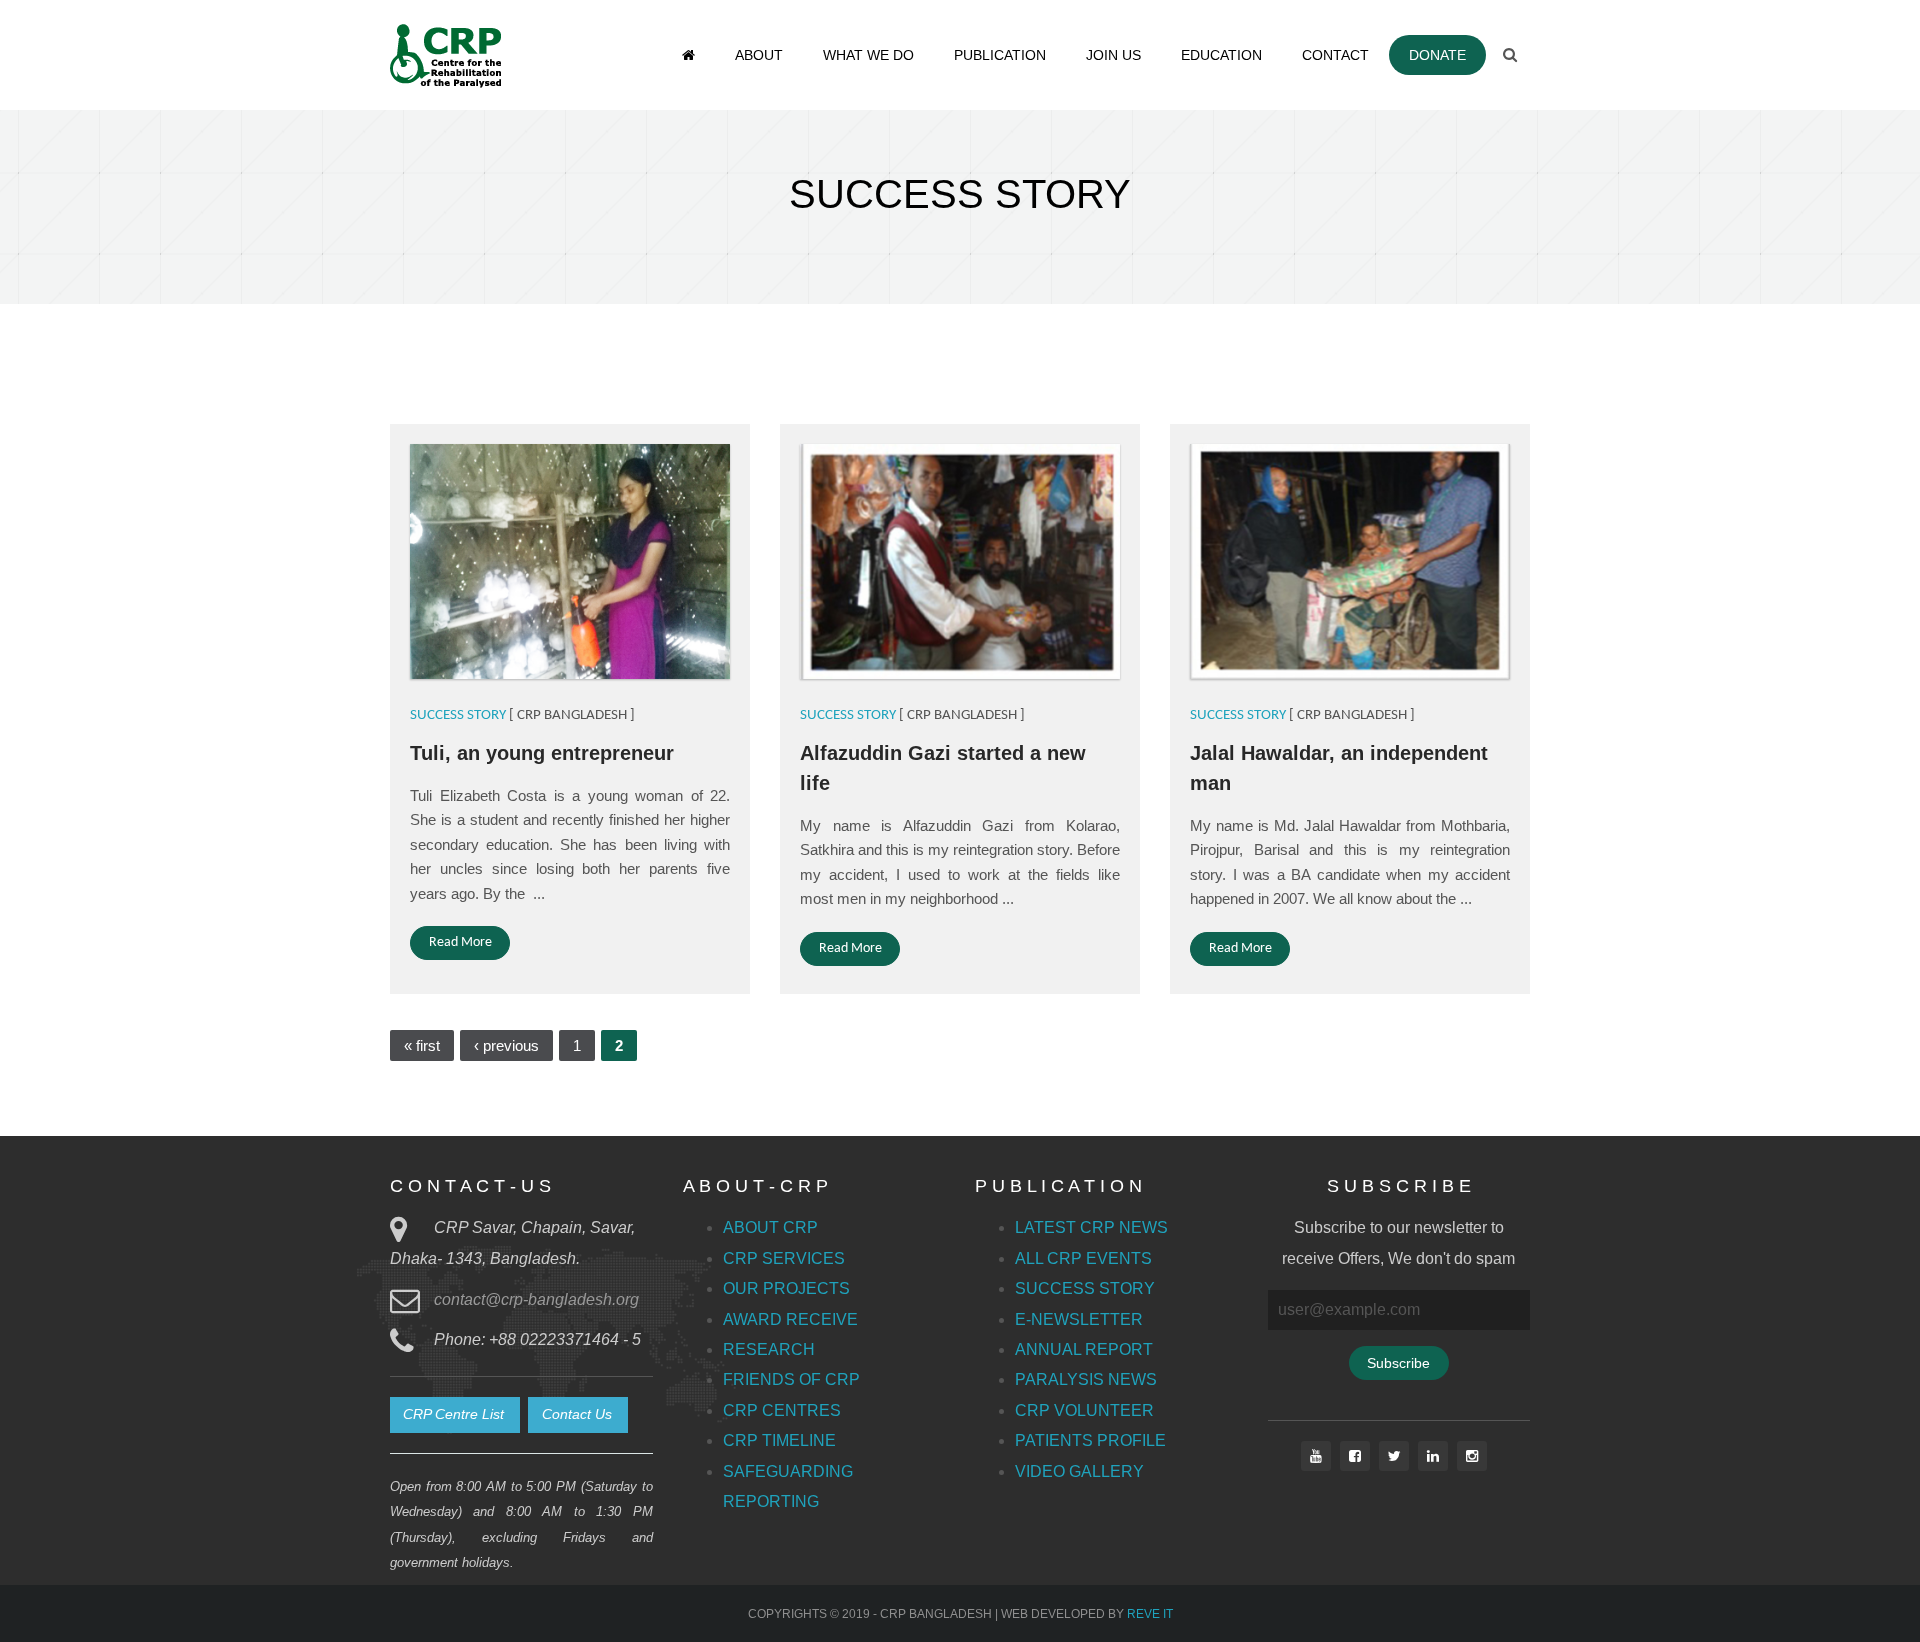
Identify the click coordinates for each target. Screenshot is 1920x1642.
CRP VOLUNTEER (1084, 1410)
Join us (1113, 55)
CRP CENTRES (782, 1410)
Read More (460, 942)
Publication (1000, 55)
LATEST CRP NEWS (1091, 1227)
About (759, 55)
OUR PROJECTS (786, 1288)
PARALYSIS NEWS (1086, 1379)
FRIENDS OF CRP (791, 1379)
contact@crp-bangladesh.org (536, 1299)
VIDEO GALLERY (1079, 1471)
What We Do (868, 55)
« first (422, 1045)
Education (1221, 55)
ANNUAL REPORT (1084, 1349)
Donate (1437, 55)
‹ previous (506, 1045)
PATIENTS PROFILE (1090, 1440)
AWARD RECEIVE (790, 1319)
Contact (1335, 55)
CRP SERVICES (784, 1258)
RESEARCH (769, 1349)
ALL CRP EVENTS (1083, 1258)
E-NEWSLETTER (1079, 1319)
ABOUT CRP (770, 1227)
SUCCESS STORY (458, 715)
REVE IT (1150, 1614)
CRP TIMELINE (779, 1440)
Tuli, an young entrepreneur (542, 753)
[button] (455, 1415)
